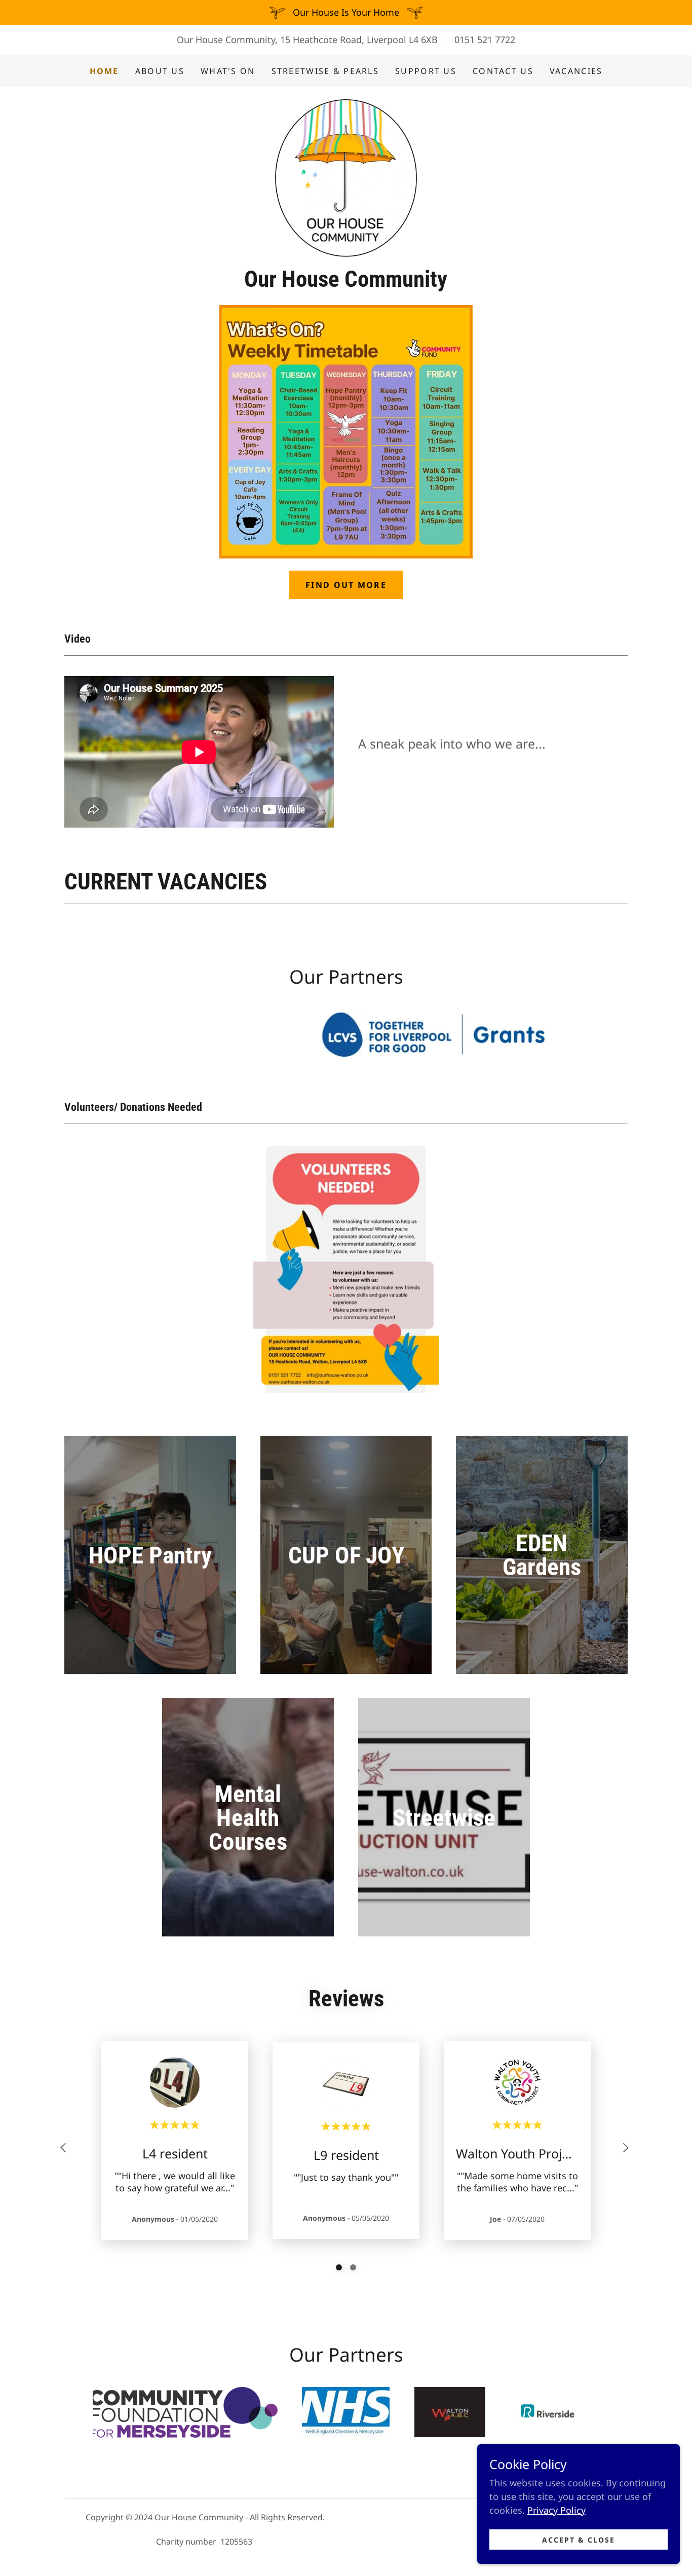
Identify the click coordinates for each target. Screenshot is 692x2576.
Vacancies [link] (576, 71)
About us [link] (160, 71)
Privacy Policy (556, 2510)
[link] (346, 179)
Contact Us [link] (503, 71)
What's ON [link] (228, 71)
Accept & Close (579, 2540)
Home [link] (104, 71)
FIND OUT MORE (346, 585)
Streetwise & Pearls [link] (325, 71)
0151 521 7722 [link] (485, 40)
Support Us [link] (426, 71)
